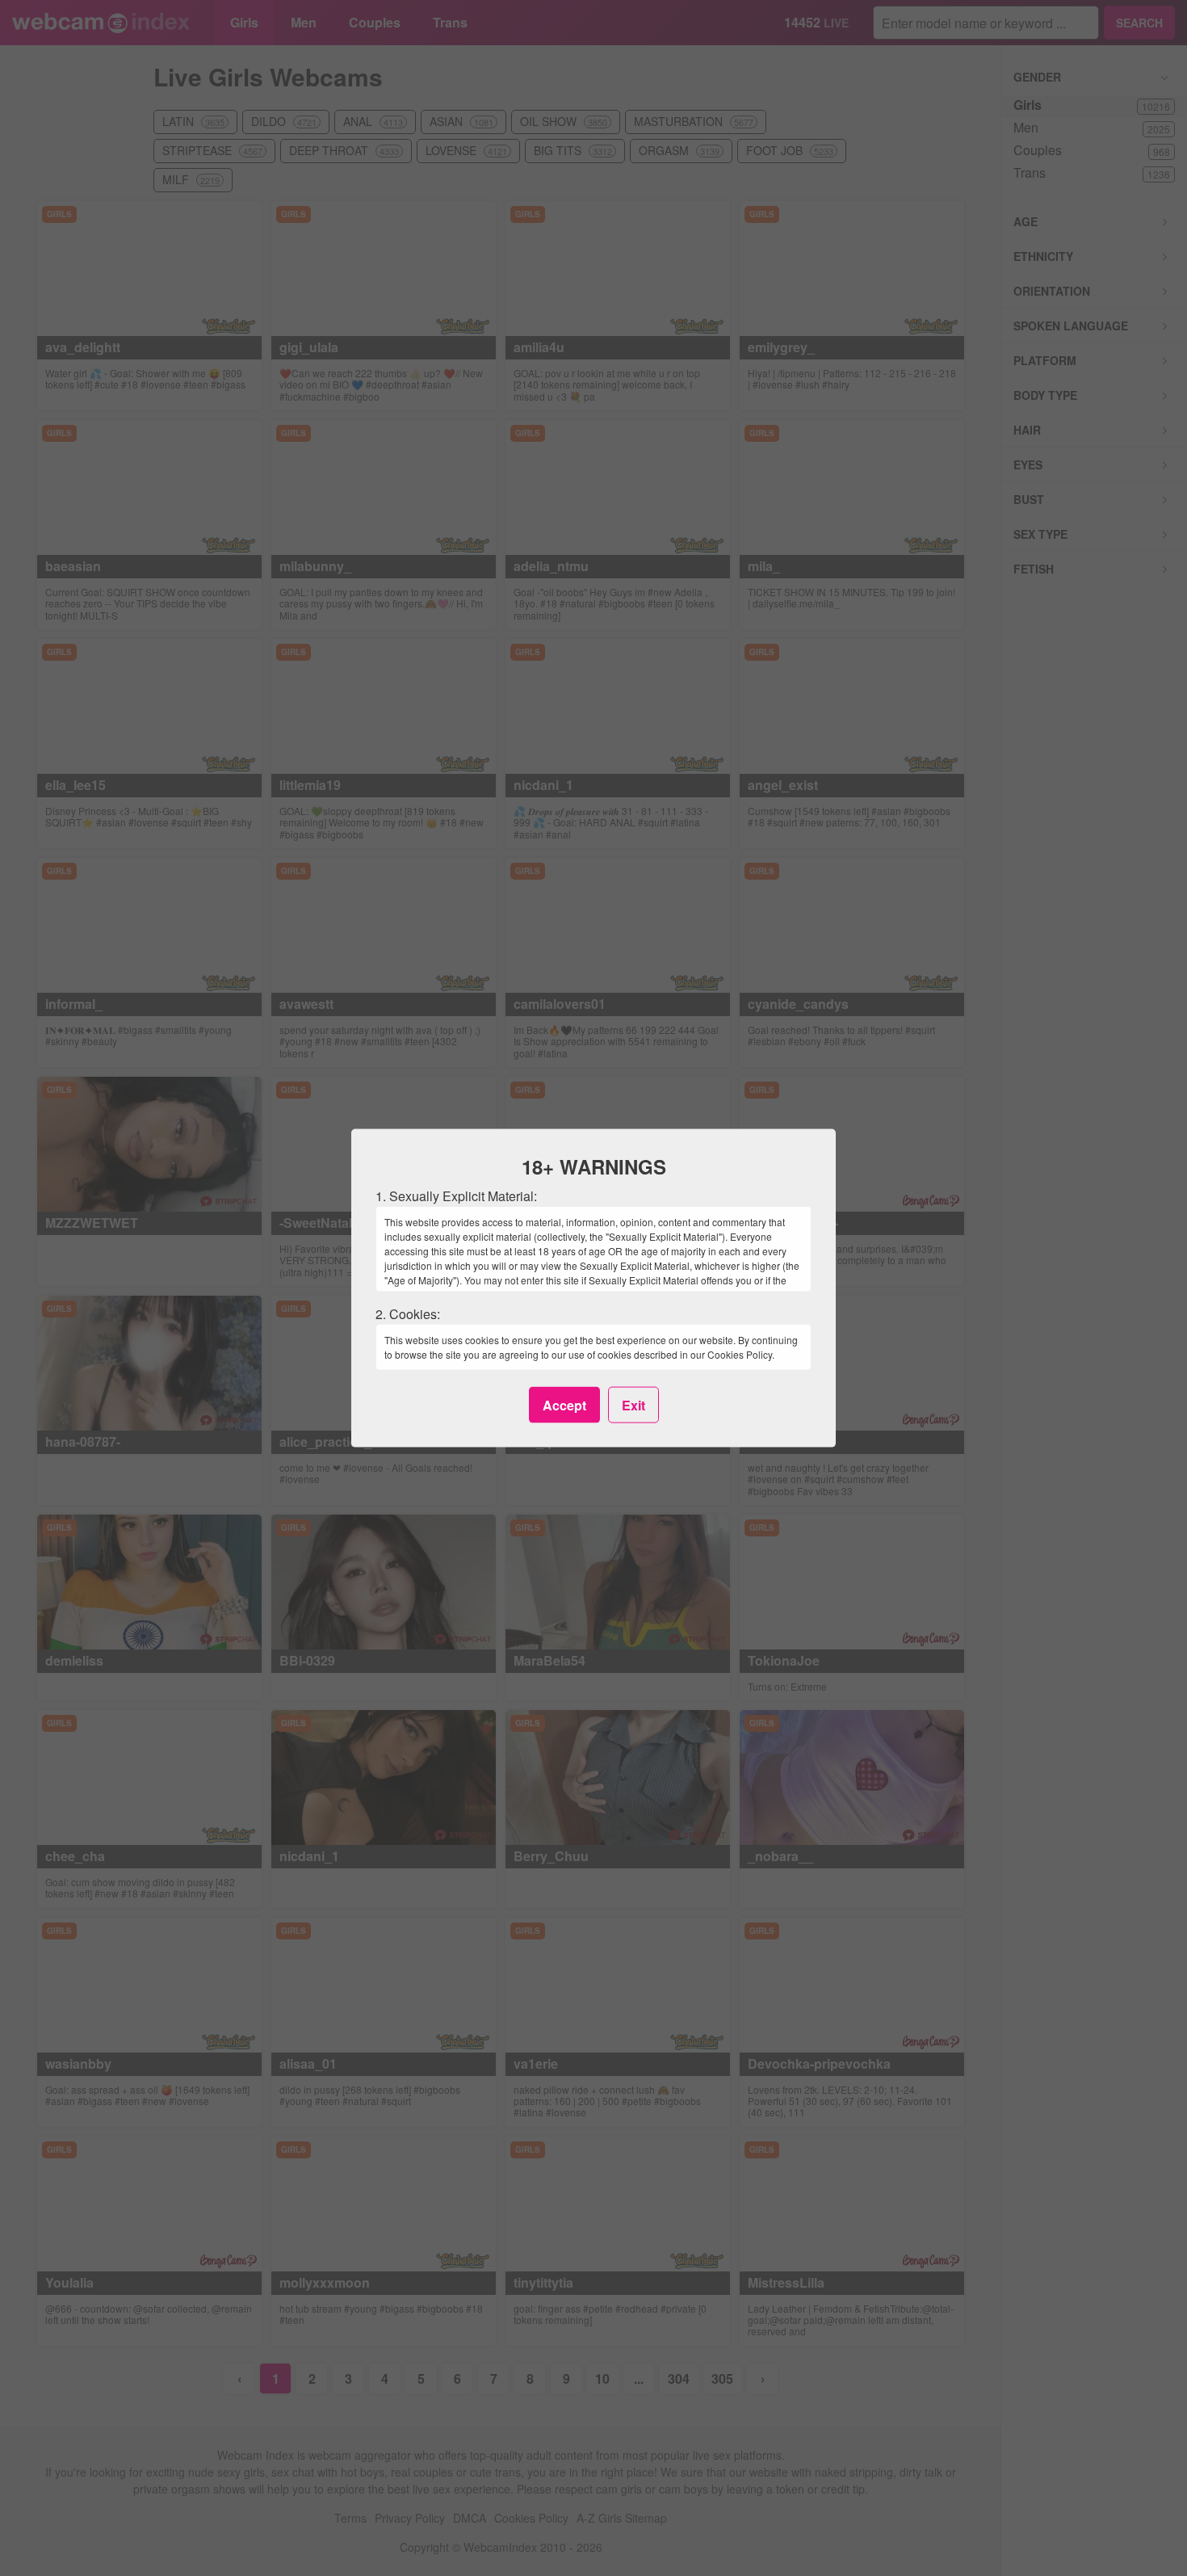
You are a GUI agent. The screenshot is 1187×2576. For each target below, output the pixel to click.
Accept (564, 1404)
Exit (633, 1404)
